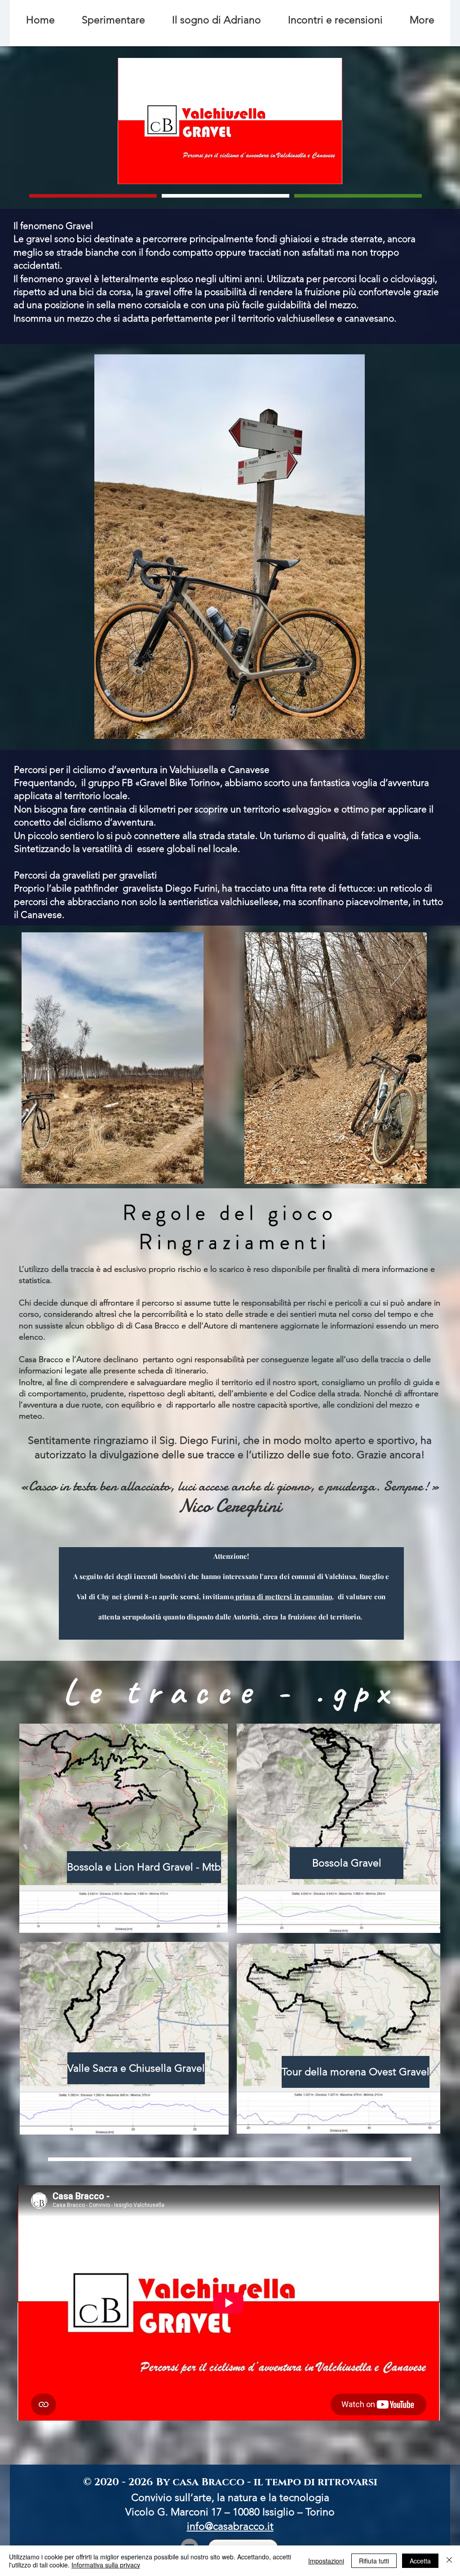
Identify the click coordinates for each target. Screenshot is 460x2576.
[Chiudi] (449, 2561)
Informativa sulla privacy (106, 2565)
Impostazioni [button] (326, 2561)
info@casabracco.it (230, 2526)
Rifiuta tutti (374, 2561)
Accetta (420, 2561)
